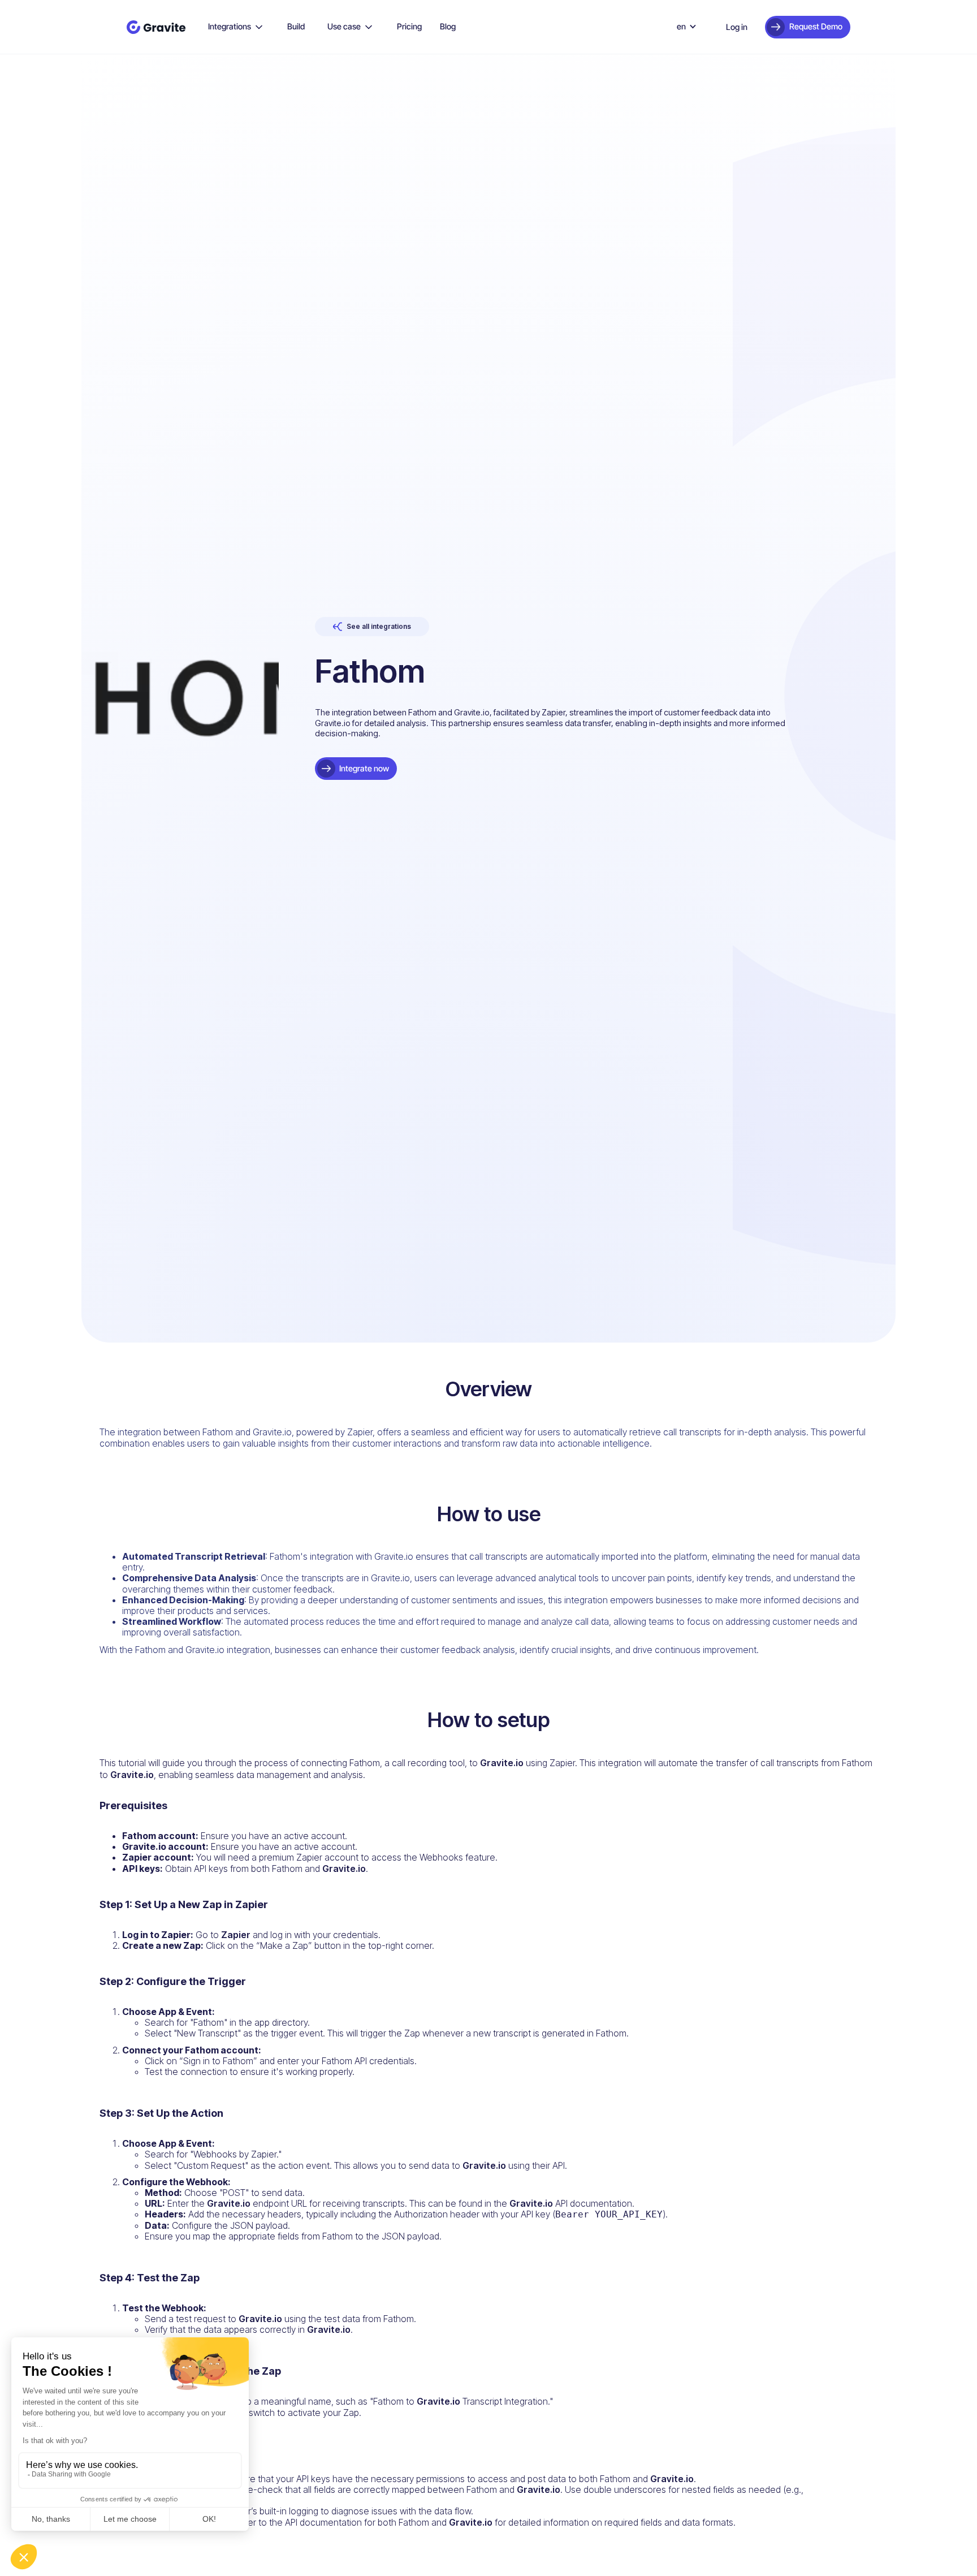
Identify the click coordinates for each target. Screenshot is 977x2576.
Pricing (409, 26)
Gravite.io (502, 1763)
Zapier (236, 1935)
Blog (448, 26)
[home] (156, 27)
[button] (236, 27)
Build (296, 26)
